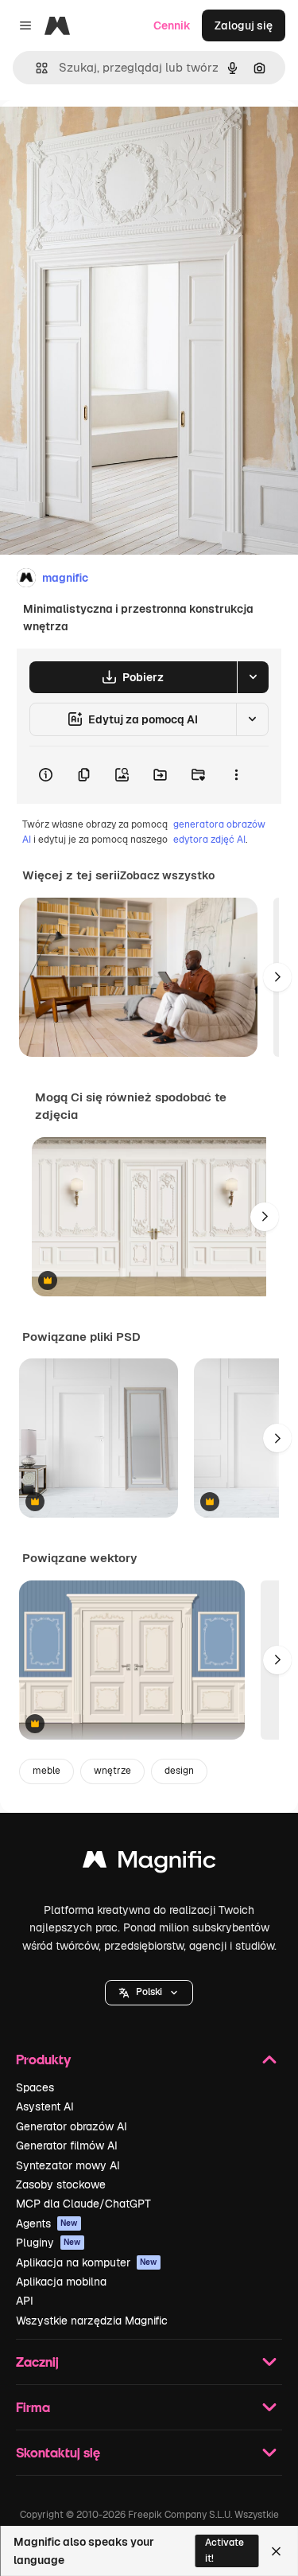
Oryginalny (110, 136)
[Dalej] (277, 977)
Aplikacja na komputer (87, 2262)
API (25, 2301)
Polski (149, 1992)
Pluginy (48, 2243)
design (179, 1771)
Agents (47, 2223)
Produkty (43, 2059)
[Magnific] (149, 1863)
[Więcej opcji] (236, 775)
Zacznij (37, 2362)
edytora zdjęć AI (209, 840)
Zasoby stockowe (61, 2184)
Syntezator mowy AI (68, 2165)
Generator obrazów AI (72, 2126)
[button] (149, 1993)
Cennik (172, 25)
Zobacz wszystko (167, 875)
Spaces (35, 2087)
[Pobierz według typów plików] (253, 677)
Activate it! (224, 2550)
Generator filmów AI (67, 2145)
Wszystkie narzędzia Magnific (92, 2321)
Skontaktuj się (58, 2452)
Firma (33, 2407)
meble (46, 1771)
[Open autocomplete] (35, 68)
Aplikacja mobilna (61, 2282)
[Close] (276, 2551)
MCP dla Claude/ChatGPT (83, 2204)
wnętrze (112, 1771)
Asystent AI (45, 2106)
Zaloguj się (244, 25)
